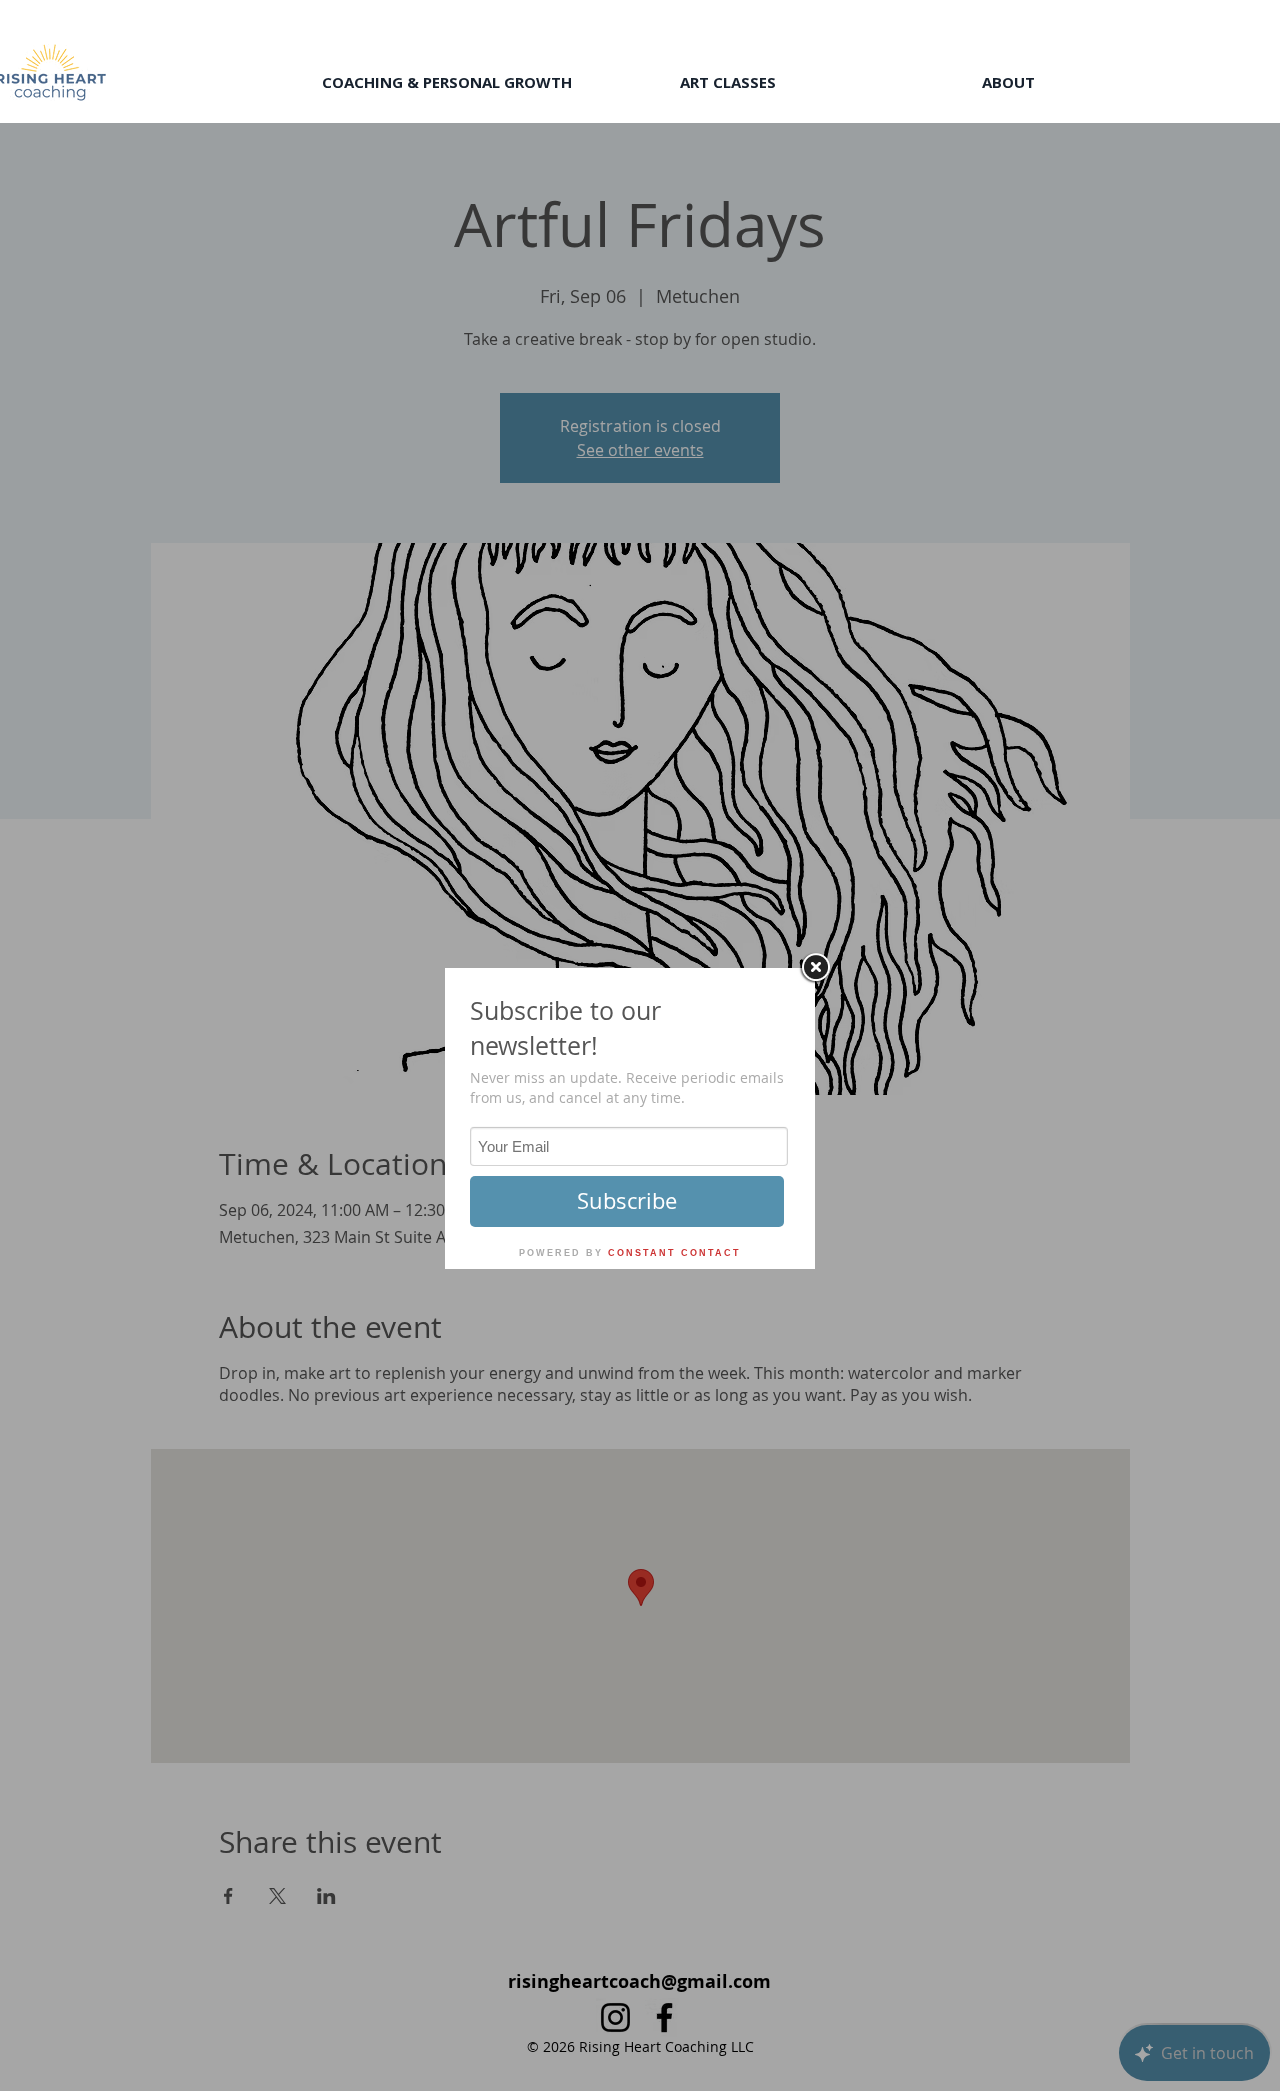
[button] (446, 82)
